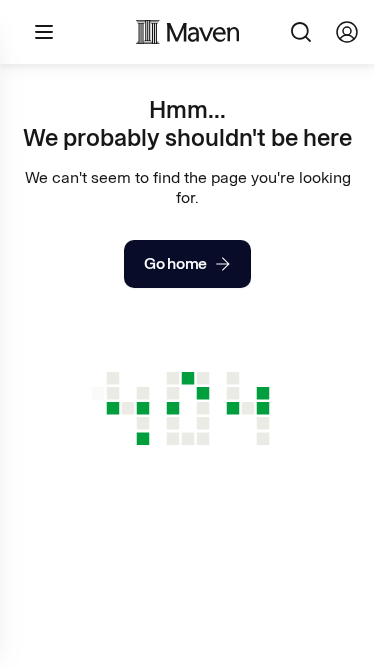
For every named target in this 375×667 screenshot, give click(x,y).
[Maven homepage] (188, 32)
